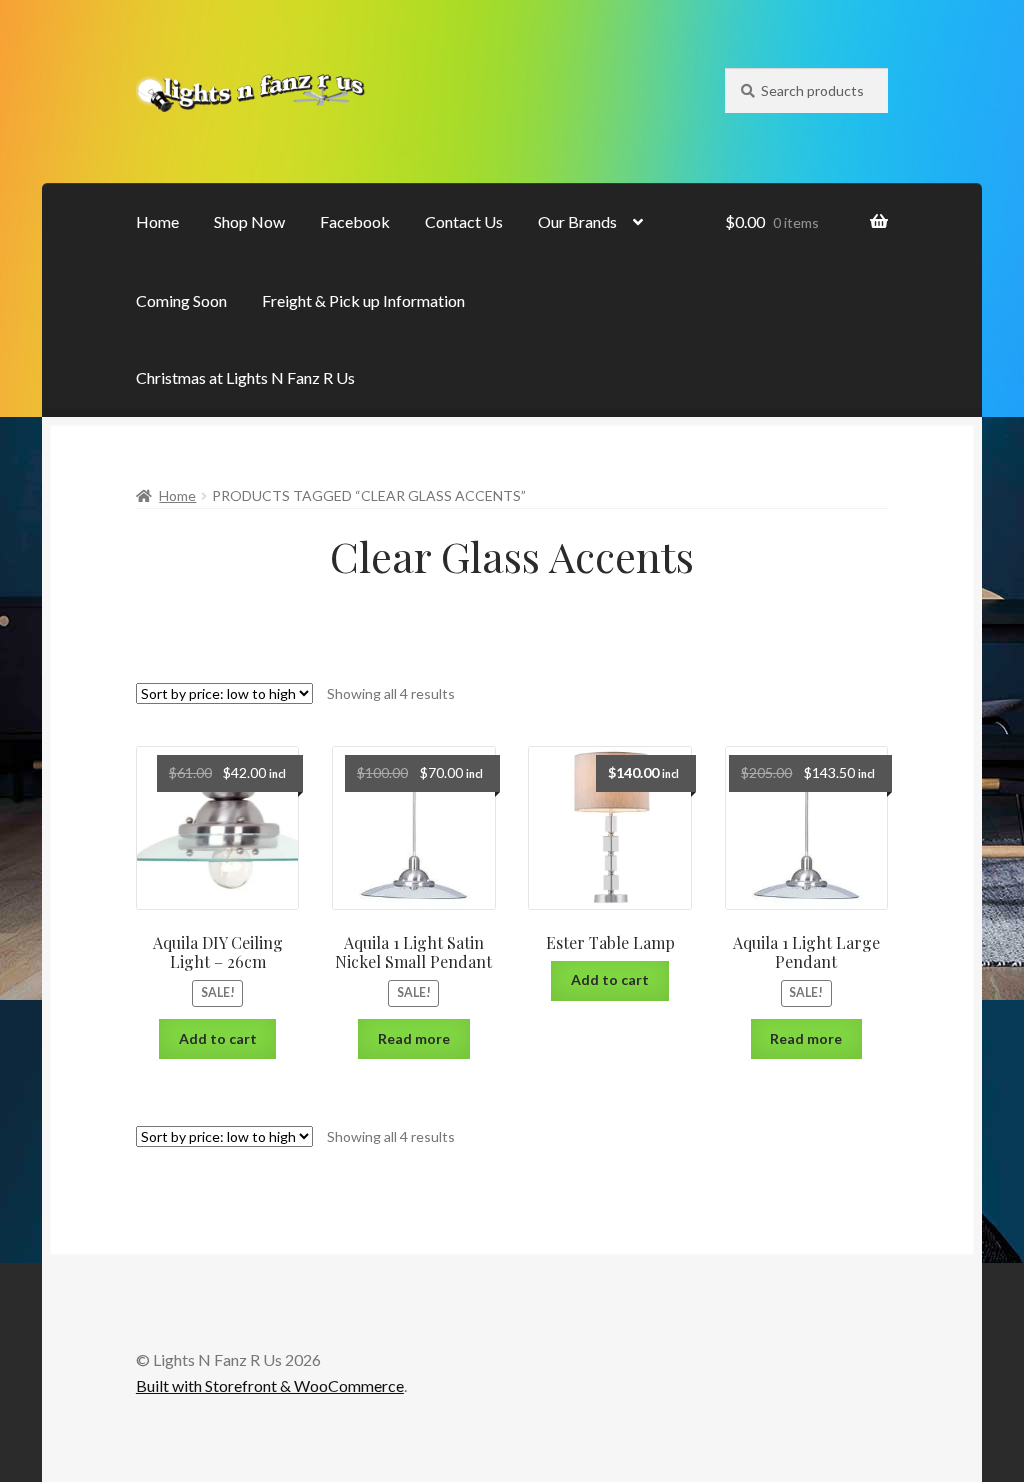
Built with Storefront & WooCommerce (270, 1385)
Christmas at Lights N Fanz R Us (245, 377)
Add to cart (218, 1038)
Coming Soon (181, 300)
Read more (414, 1038)
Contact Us (464, 221)
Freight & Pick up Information (363, 300)
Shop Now (249, 221)
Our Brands (577, 221)
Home (157, 221)
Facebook (355, 221)
